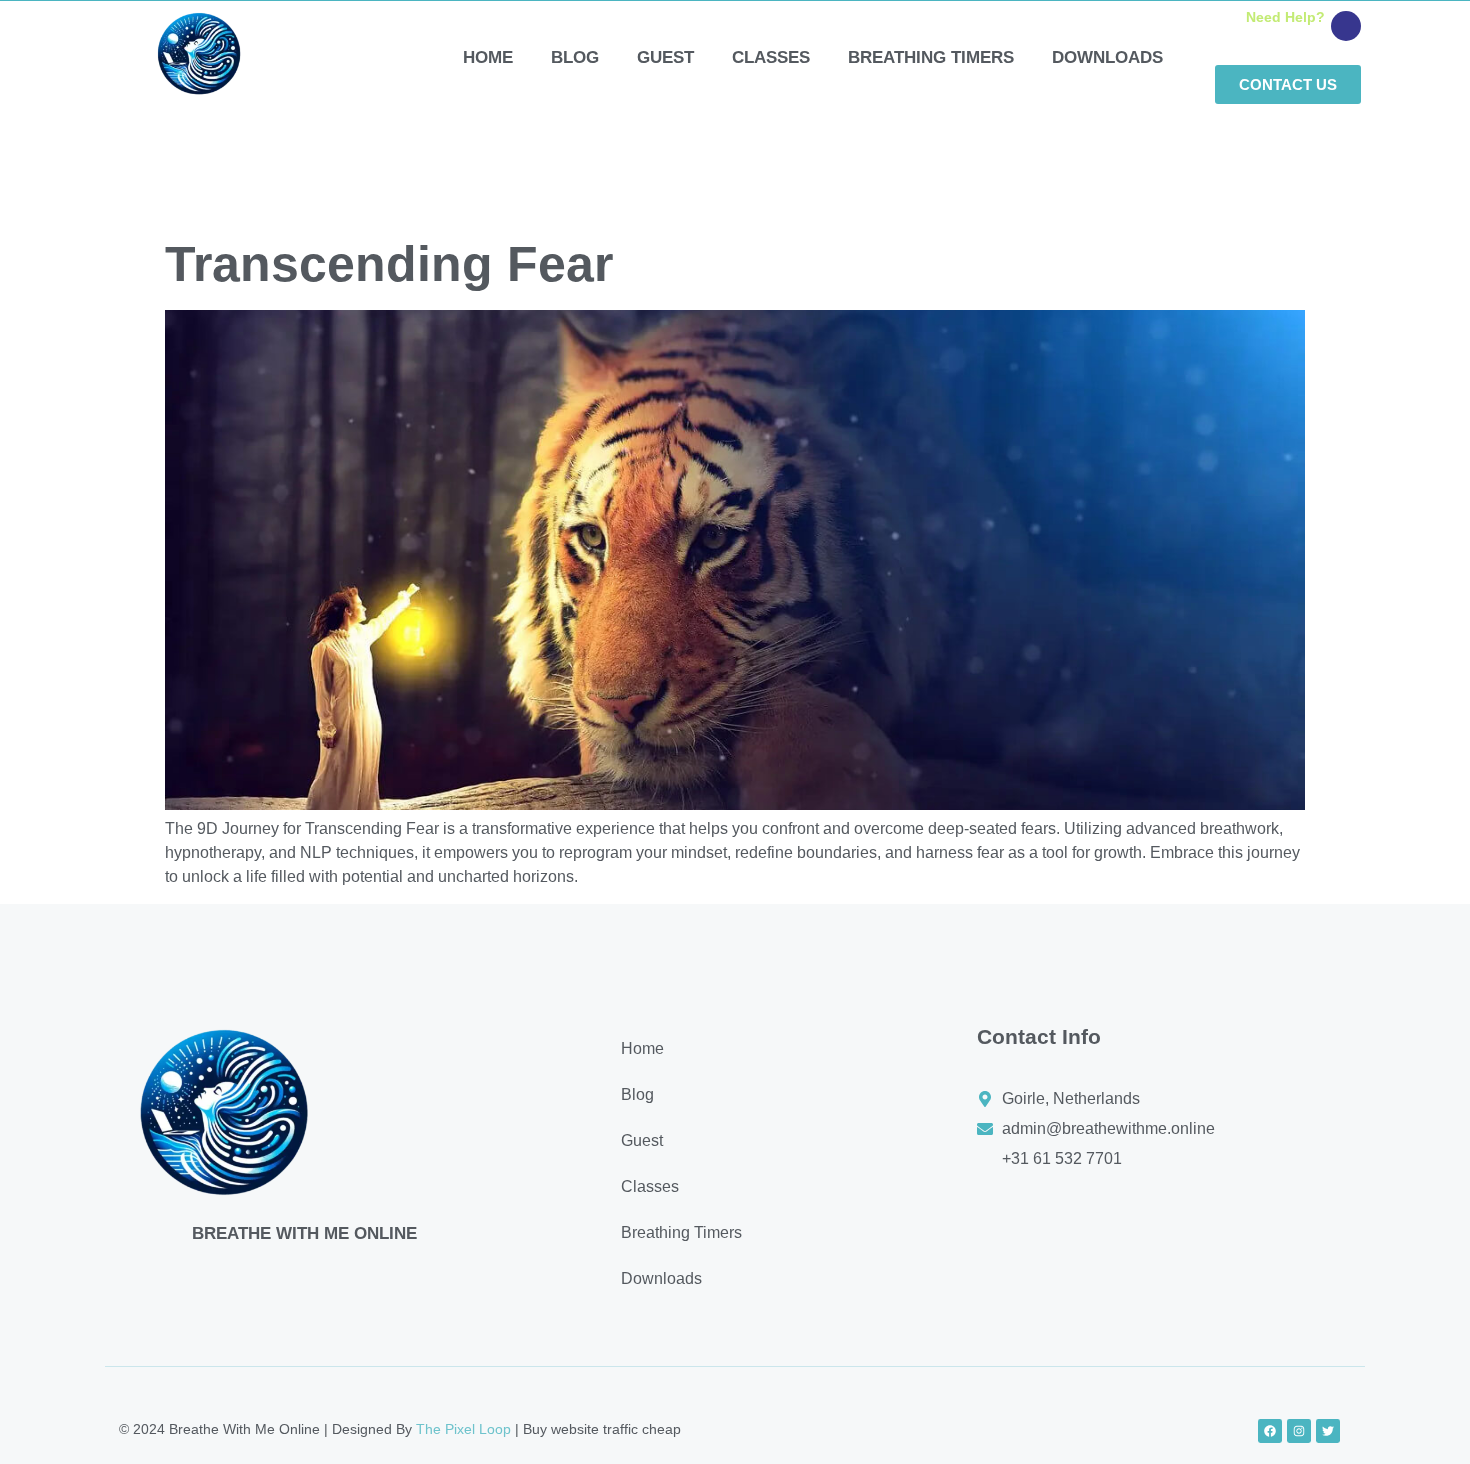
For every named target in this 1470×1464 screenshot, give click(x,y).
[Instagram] (1299, 1431)
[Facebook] (1270, 1431)
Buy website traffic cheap (602, 1429)
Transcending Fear (389, 264)
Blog (575, 57)
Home (488, 57)
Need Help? (1285, 17)
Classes (771, 57)
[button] (760, 1141)
